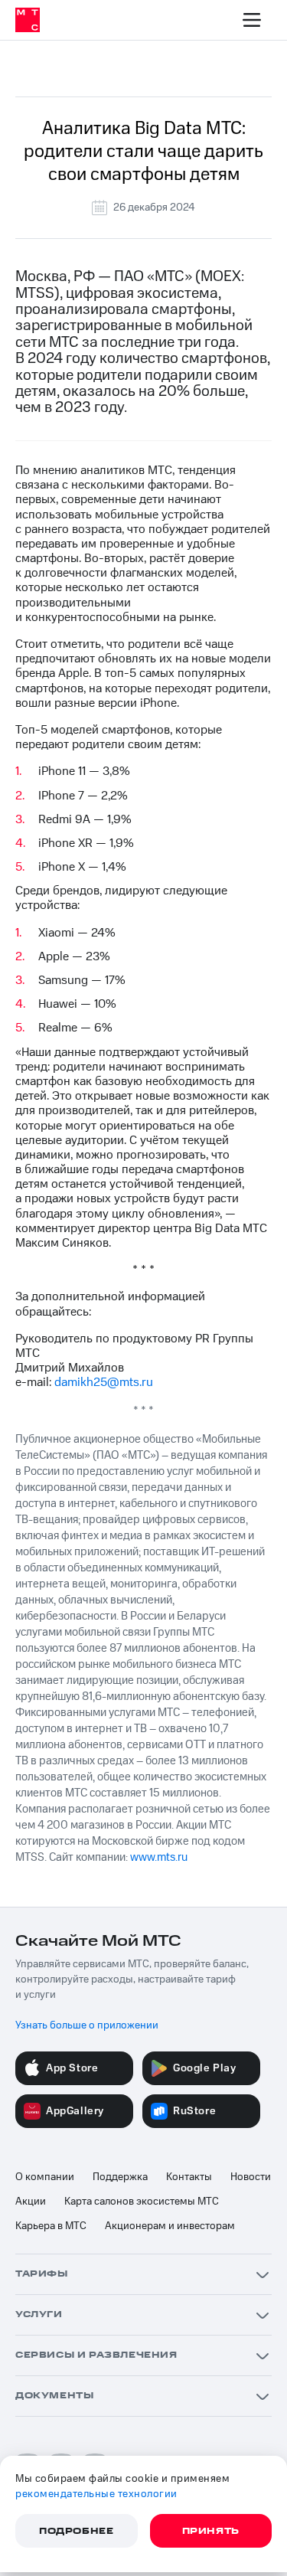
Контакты (189, 2177)
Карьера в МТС (51, 2226)
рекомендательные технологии (96, 2494)
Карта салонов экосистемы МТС (142, 2202)
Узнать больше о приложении (87, 2025)
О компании (45, 2177)
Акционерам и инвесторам (170, 2226)
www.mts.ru (159, 1857)
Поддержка (120, 2177)
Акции (31, 2202)
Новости (251, 2177)
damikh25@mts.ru (104, 1382)
